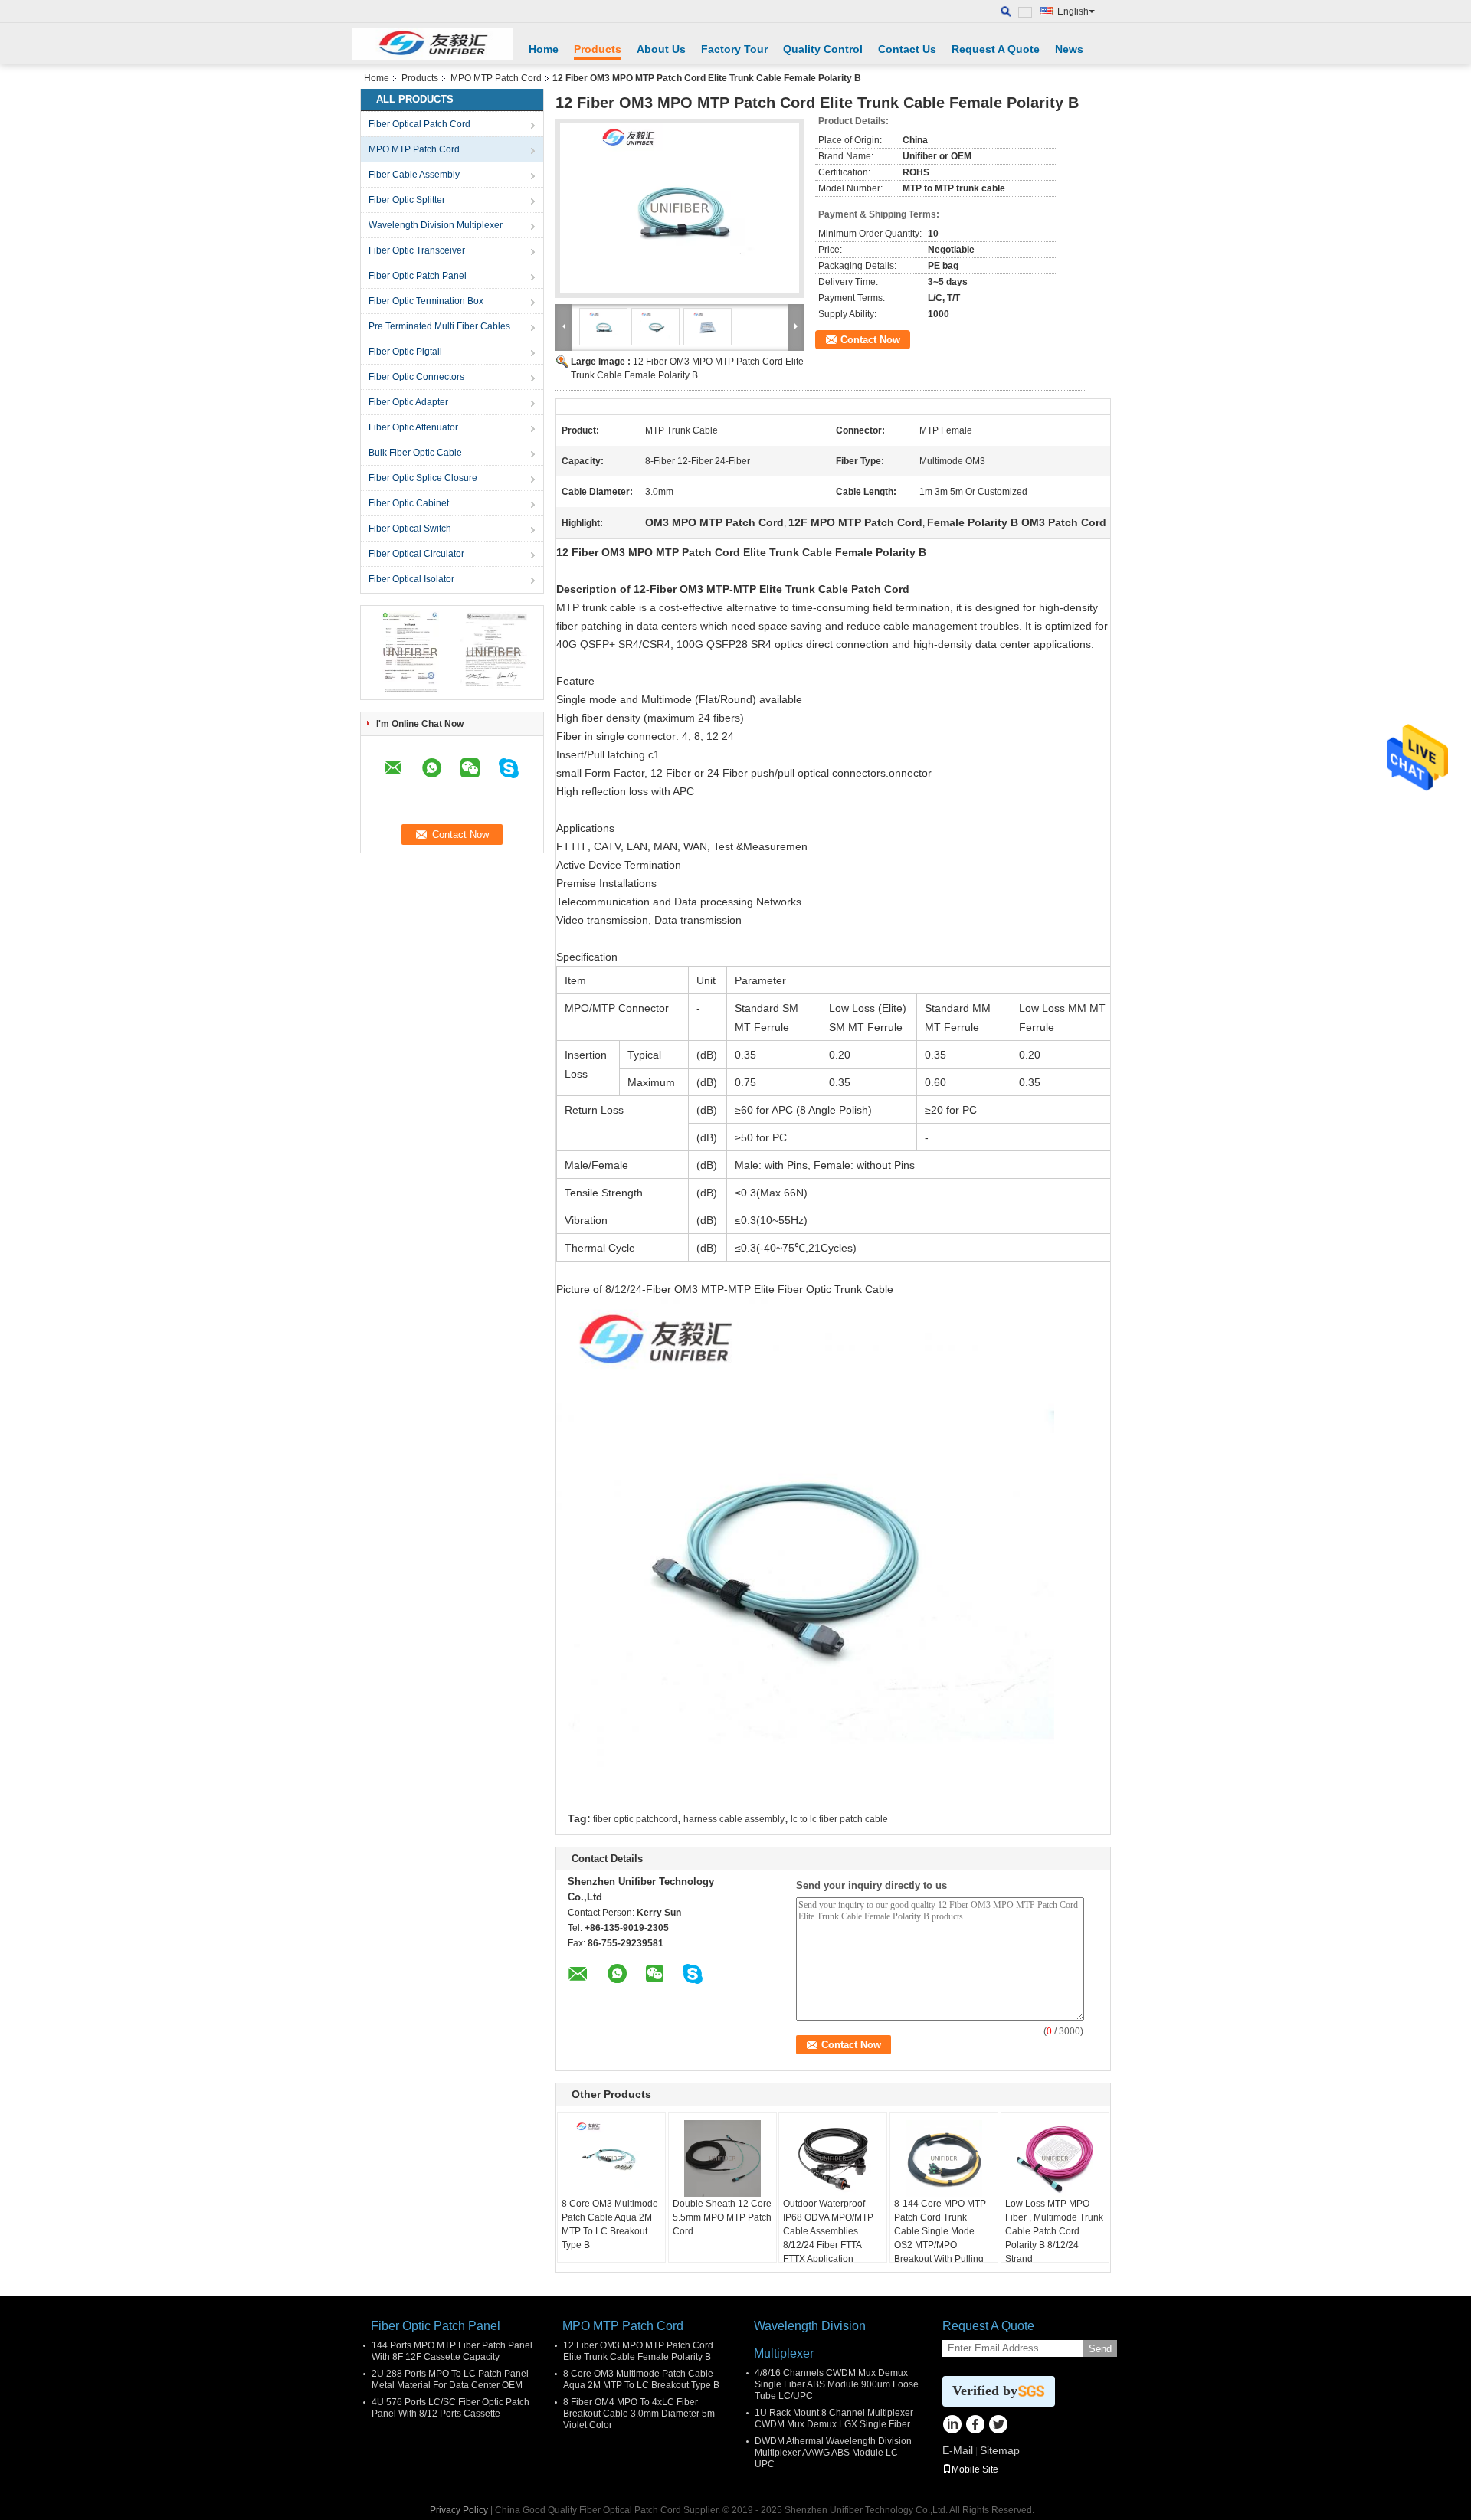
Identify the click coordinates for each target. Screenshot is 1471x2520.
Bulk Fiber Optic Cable (415, 453)
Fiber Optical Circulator (416, 554)
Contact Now (870, 340)
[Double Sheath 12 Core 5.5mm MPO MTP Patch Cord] (722, 2158)
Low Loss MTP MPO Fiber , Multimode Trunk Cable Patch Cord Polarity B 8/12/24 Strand (1054, 2231)
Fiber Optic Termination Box (426, 301)
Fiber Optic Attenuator (413, 427)
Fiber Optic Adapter (408, 402)
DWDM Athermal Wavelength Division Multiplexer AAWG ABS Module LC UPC (833, 2453)
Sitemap (1000, 2450)
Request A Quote (996, 49)
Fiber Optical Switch (410, 529)
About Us (661, 49)
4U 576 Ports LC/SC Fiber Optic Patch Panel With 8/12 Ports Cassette (450, 2408)
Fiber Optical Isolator (411, 579)
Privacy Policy (459, 2510)
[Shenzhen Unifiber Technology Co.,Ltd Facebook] (975, 2426)
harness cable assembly (734, 1819)
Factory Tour (734, 49)
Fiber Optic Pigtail (405, 352)
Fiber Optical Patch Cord (419, 124)
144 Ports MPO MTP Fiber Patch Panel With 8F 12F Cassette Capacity (452, 2351)
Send (1100, 2349)
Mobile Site (975, 2469)
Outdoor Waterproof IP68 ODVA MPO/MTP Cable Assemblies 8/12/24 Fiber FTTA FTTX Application (828, 2231)
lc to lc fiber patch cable (839, 1819)
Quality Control (823, 49)
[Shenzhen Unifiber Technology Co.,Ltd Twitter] (998, 2426)
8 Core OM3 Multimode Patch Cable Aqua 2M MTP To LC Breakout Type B (610, 2224)
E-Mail (958, 2450)
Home (544, 49)
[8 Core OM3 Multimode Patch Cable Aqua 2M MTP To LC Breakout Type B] (611, 2158)
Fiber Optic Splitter (407, 200)
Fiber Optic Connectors (416, 377)
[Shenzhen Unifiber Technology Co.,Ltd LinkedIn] (952, 2426)
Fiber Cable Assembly (414, 175)
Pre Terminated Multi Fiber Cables (439, 326)
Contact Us (907, 49)
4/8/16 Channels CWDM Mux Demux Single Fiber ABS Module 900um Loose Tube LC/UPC (837, 2384)
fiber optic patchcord (635, 1819)
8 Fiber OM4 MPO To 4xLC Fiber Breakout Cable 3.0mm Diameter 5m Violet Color (639, 2414)
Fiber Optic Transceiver (417, 250)
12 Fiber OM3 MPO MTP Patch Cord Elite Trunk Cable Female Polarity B (638, 2351)
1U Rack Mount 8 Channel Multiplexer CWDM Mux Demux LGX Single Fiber (834, 2419)
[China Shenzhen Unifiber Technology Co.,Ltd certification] (410, 652)
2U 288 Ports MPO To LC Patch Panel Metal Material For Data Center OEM (450, 2379)
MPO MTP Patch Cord (496, 78)
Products (598, 49)
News (1069, 49)
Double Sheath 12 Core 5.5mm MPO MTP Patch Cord (722, 2217)
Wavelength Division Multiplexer (436, 225)
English (1073, 11)
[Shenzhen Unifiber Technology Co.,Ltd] (433, 44)
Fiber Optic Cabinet (409, 503)
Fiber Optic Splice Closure (423, 478)
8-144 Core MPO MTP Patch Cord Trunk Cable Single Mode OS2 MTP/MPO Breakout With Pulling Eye (940, 2238)
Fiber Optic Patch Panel (418, 276)
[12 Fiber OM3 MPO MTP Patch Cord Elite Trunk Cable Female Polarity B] (680, 208)
